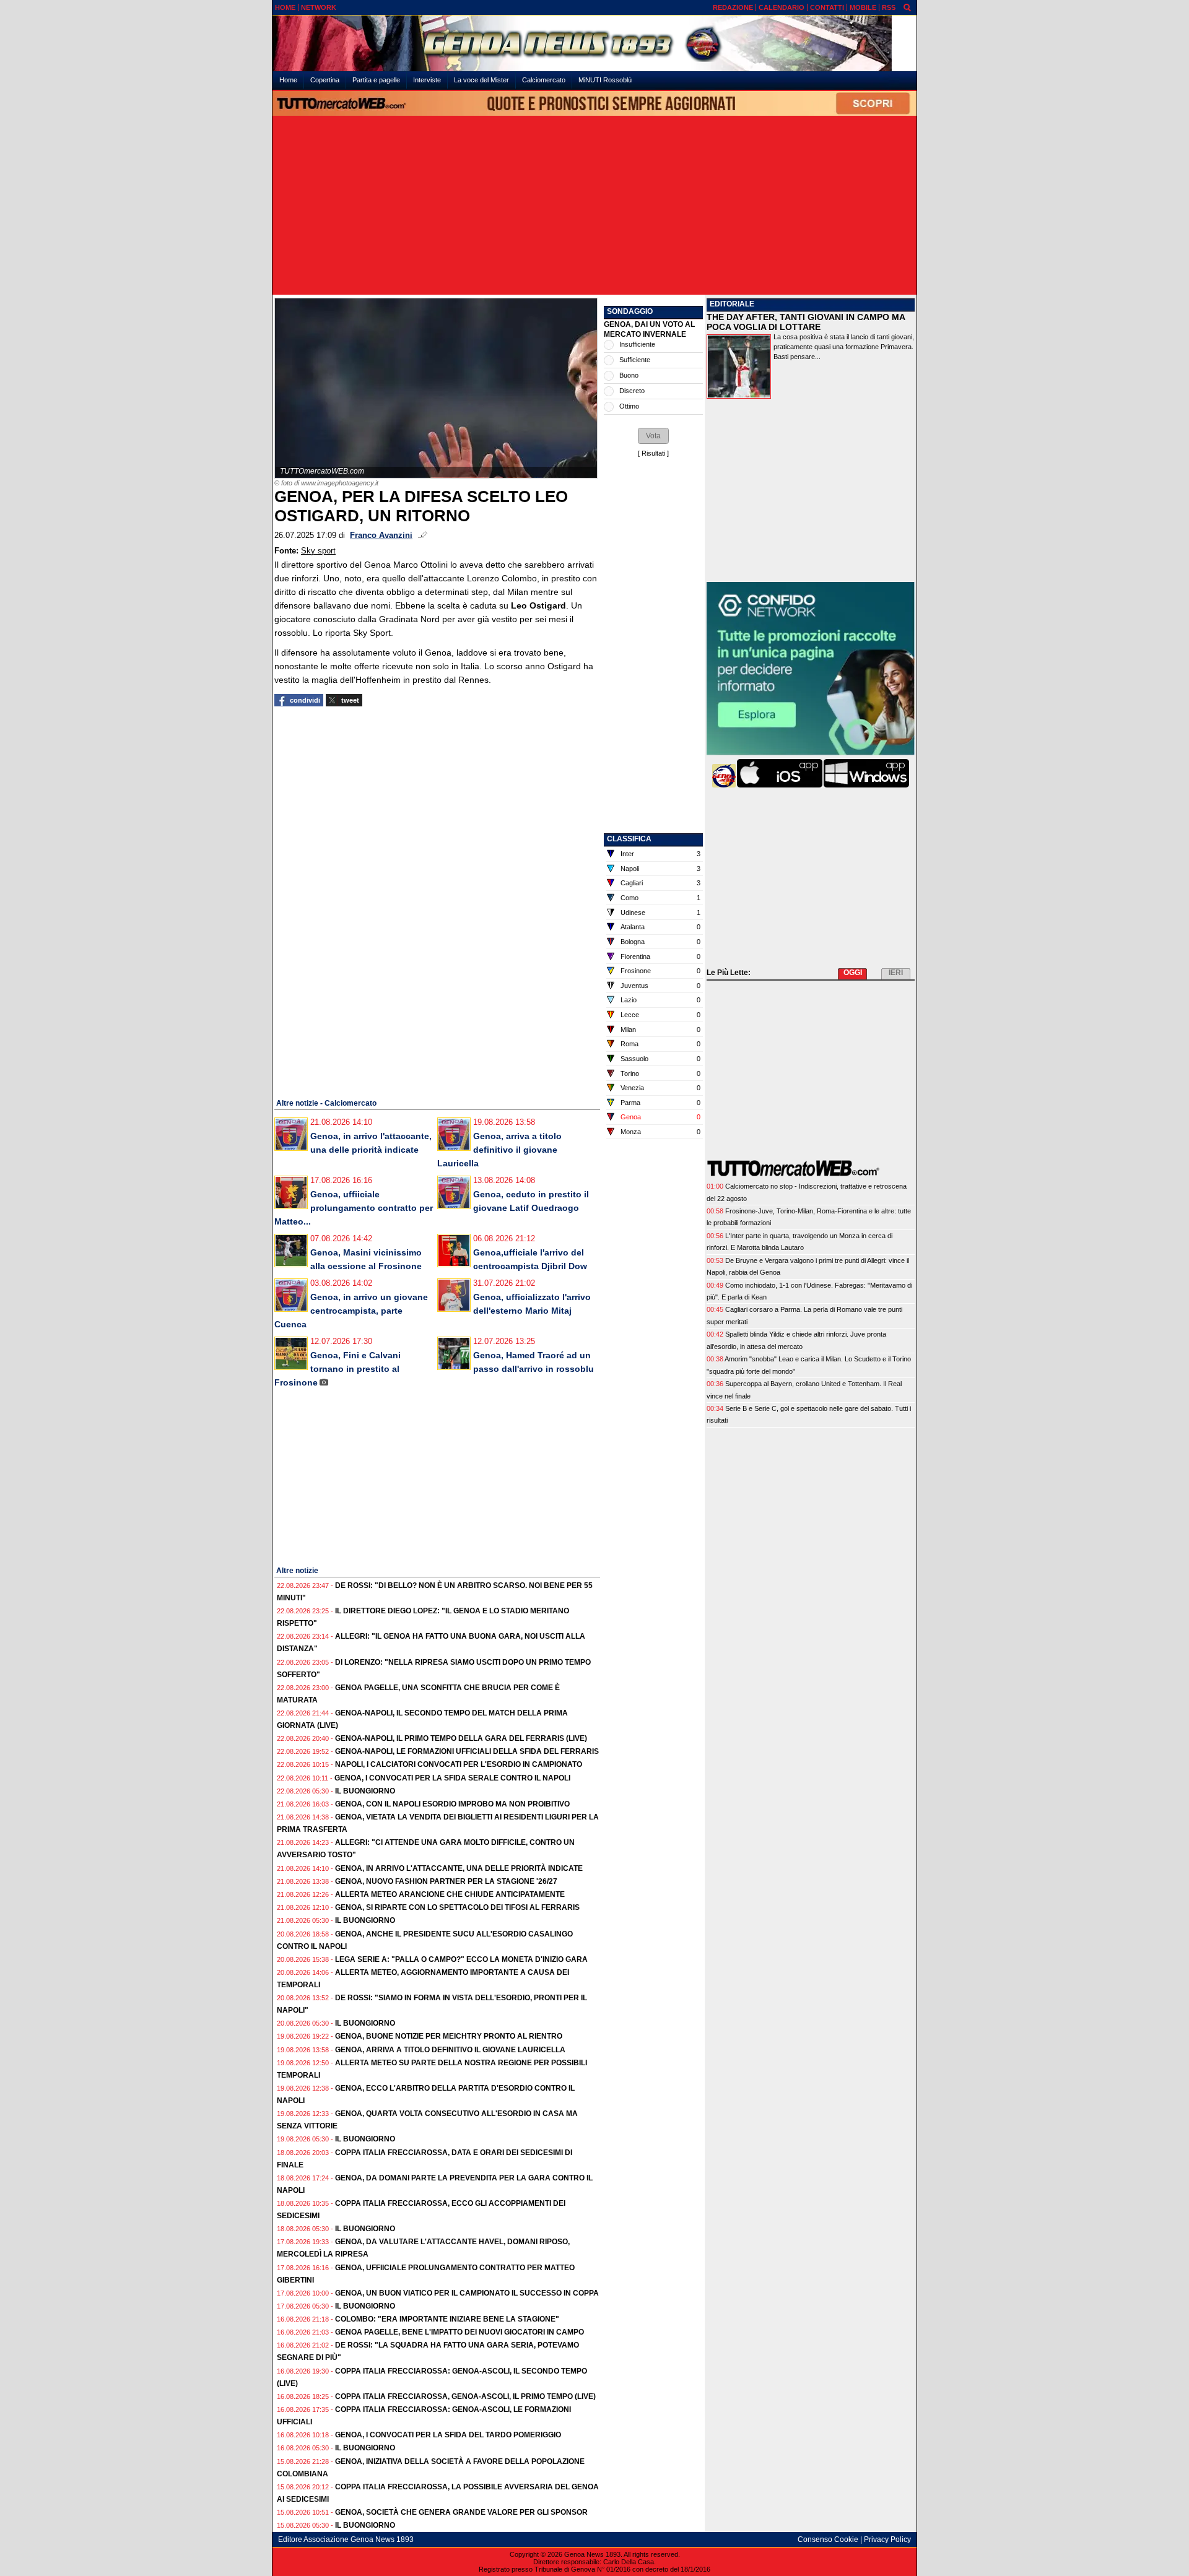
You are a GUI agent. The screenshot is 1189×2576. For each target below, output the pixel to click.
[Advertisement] (594, 206)
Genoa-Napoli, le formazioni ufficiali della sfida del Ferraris (467, 1751)
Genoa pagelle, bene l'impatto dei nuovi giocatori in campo (459, 2332)
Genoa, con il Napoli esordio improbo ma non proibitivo (452, 1804)
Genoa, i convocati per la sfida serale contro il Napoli (452, 1778)
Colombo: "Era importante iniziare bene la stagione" (447, 2319)
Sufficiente (635, 360)
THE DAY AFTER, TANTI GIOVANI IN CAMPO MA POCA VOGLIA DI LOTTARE (806, 322)
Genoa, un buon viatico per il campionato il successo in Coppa (467, 2293)
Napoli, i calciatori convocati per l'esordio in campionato (459, 1764)
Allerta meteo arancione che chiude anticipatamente (450, 1894)
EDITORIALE (732, 304)
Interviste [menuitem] (427, 80)
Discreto (632, 391)
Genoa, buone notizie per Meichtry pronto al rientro (449, 2036)
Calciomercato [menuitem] (544, 80)
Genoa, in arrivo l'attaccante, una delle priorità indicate (459, 1868)
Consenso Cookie (828, 2539)
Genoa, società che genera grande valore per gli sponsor (461, 2512)
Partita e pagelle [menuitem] (376, 80)
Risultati (653, 453)
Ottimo (629, 406)
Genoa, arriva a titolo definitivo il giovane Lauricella (499, 1150)
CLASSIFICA (629, 839)
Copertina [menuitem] (325, 80)
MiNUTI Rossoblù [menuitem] (605, 80)
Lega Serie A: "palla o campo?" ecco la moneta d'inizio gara (461, 1959)
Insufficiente (637, 344)
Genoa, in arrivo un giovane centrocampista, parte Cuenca (351, 1311)
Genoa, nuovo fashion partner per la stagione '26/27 (446, 1881)
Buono (629, 375)
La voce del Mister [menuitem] (481, 80)
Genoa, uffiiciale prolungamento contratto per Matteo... (354, 1208)
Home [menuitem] (288, 80)
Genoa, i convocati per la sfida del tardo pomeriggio (448, 2435)
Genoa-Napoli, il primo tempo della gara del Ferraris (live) (461, 1738)
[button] (653, 436)
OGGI (853, 973)
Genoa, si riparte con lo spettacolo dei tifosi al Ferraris (457, 1907)
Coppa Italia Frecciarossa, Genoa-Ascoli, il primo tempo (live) (465, 2396)
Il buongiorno (365, 1791)
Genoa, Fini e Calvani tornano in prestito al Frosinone (338, 1369)
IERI (896, 973)
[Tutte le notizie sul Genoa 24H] (594, 43)
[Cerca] (907, 7)
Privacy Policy (887, 2539)
